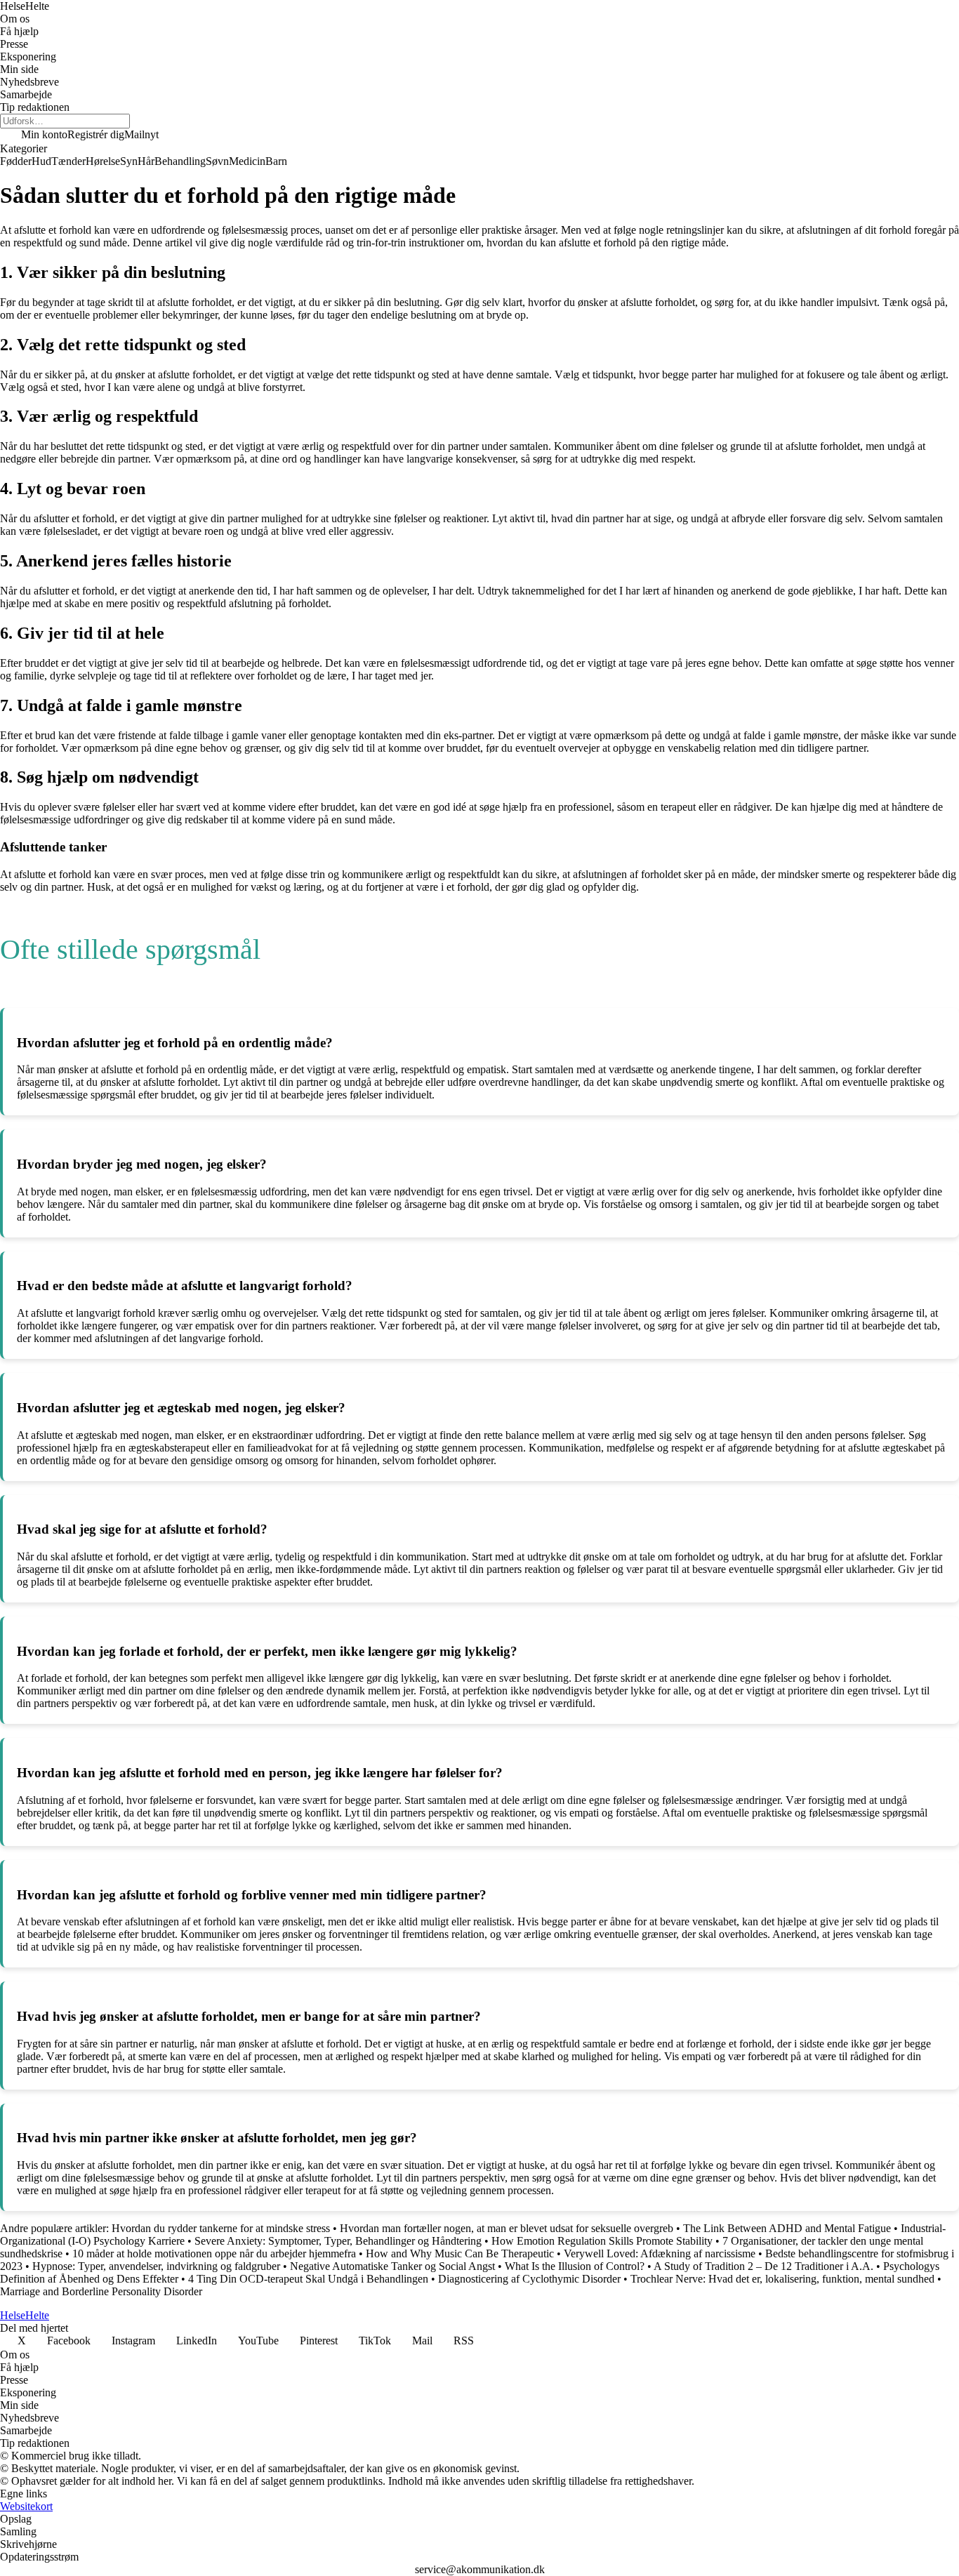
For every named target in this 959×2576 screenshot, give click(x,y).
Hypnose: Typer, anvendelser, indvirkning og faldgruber (156, 2266)
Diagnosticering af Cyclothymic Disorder (529, 2279)
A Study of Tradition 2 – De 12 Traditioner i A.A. (763, 2266)
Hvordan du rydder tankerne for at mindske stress (222, 2228)
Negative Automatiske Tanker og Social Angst (392, 2266)
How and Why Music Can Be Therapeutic (460, 2253)
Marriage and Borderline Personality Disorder (101, 2291)
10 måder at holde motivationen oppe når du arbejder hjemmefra (214, 2253)
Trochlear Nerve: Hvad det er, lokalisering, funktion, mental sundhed (782, 2279)
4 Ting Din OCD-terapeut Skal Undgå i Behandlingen (308, 2279)
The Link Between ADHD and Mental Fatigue (787, 2228)
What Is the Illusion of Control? (575, 2266)
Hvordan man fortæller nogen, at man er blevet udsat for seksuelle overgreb (507, 2228)
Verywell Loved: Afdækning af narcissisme (660, 2253)
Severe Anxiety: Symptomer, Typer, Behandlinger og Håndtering (338, 2241)
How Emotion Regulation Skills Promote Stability (602, 2241)
